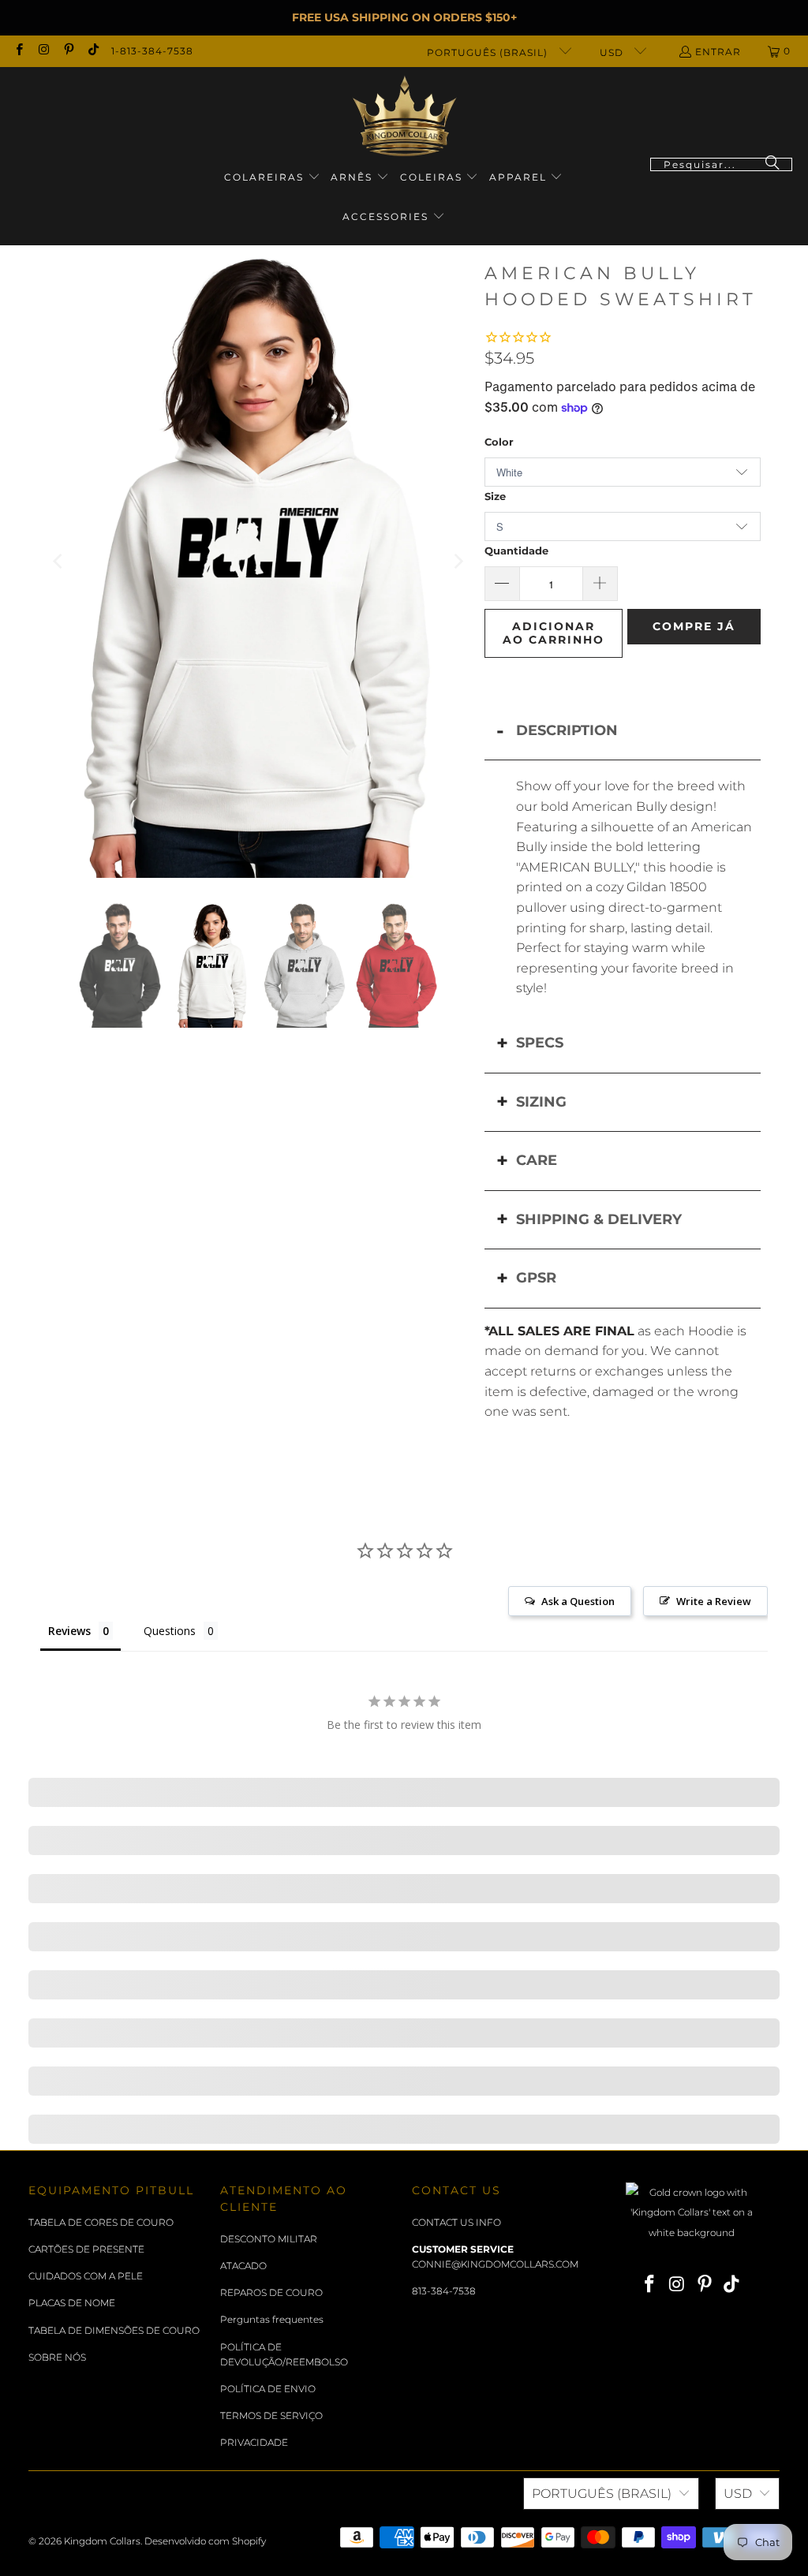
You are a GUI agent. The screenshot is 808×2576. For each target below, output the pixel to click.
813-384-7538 (444, 2291)
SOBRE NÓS (57, 2357)
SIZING (541, 1102)
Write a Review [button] (714, 1601)
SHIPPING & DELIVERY (599, 1219)
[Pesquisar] (772, 164)
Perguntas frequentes (272, 2319)
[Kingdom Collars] (404, 116)
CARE (537, 1160)
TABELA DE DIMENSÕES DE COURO (114, 2330)
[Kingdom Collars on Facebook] (19, 51)
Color (499, 442)
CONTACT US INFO (456, 2222)
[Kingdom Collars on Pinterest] (68, 51)
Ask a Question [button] (578, 1601)
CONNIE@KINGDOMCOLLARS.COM (495, 2264)
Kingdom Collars (102, 2541)
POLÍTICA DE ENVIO (268, 2389)
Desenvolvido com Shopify (205, 2541)
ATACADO (243, 2266)
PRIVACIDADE (254, 2442)
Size (495, 496)
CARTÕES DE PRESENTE (86, 2249)
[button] (272, 178)
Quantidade (516, 551)
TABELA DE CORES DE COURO (101, 2222)
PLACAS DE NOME (72, 2303)
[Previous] (59, 562)
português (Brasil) (489, 52)
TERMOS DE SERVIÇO (271, 2415)
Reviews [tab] (69, 1631)
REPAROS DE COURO (271, 2292)
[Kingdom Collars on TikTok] (93, 51)
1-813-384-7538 (152, 51)
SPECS (540, 1043)
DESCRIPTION (567, 730)
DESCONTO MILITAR (269, 2239)
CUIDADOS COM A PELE (86, 2276)
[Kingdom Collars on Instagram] (43, 51)
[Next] (457, 562)
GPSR (536, 1278)
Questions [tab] (170, 1631)
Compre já (694, 626)
